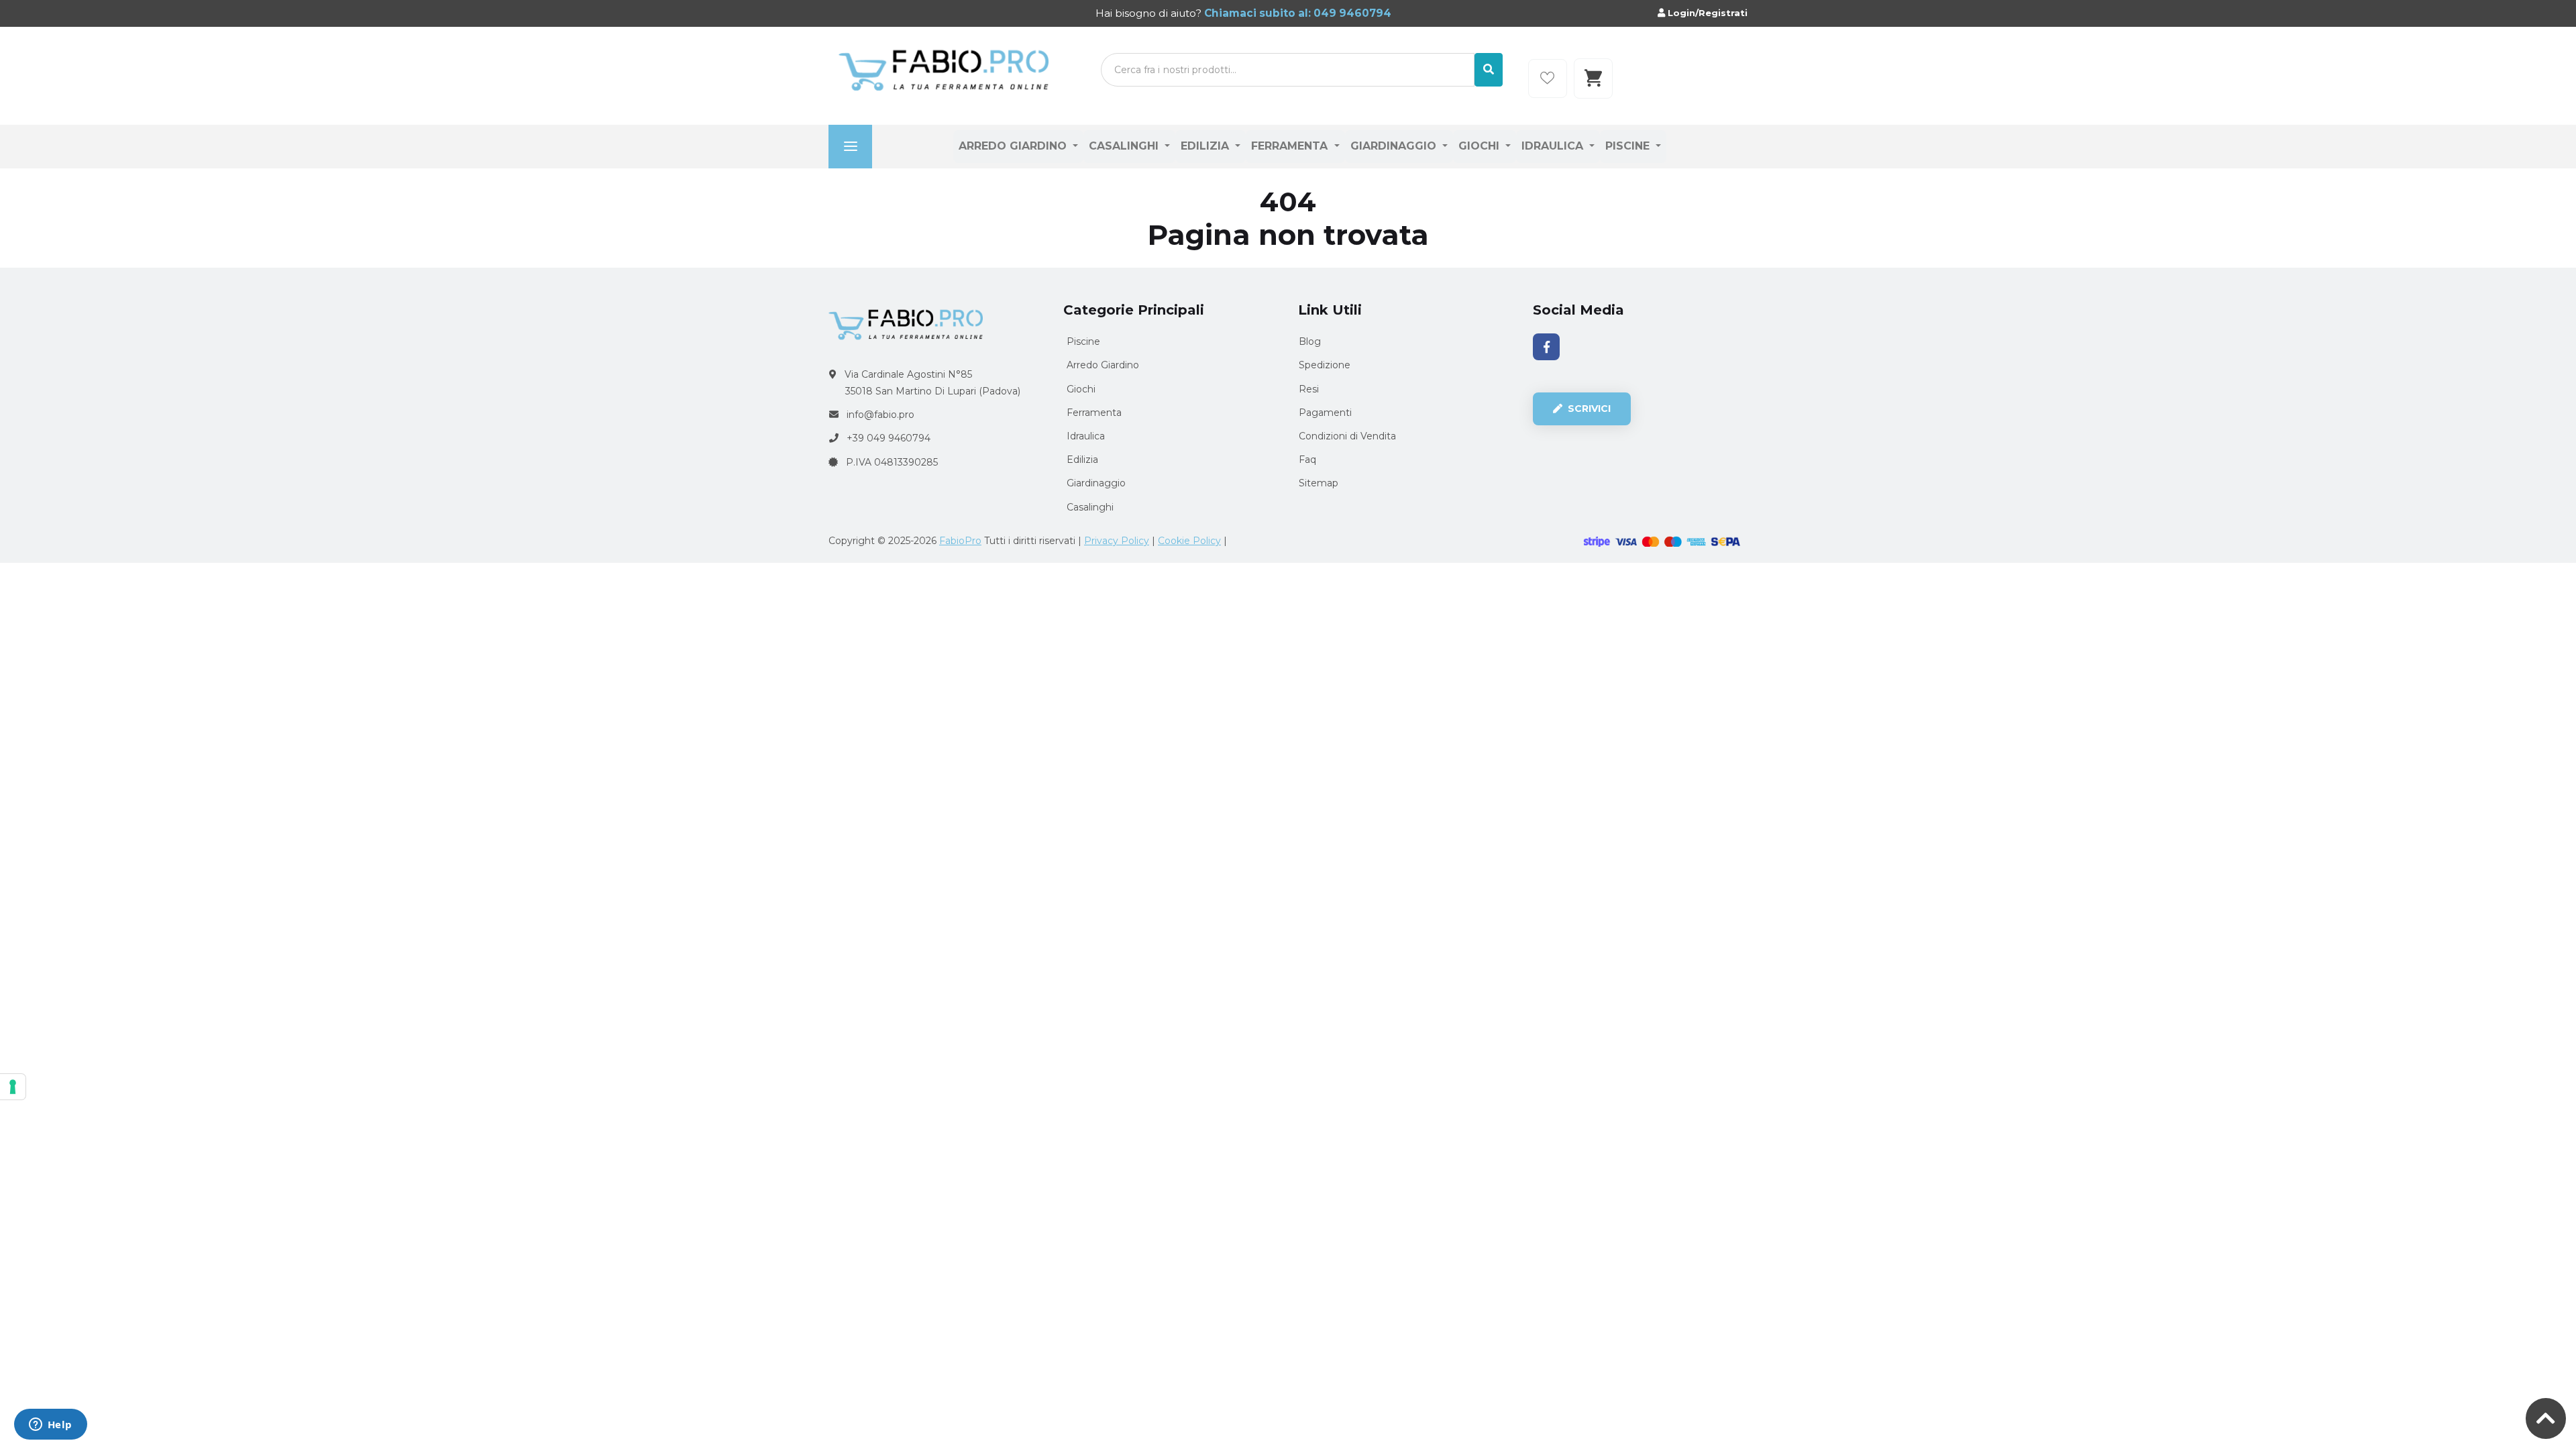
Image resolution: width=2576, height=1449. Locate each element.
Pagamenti (1325, 413)
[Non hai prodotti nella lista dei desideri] (1548, 78)
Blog (1310, 341)
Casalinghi (1125, 146)
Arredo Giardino (1014, 146)
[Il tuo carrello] (1593, 78)
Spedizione (1325, 365)
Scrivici (1588, 409)
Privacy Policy (1117, 541)
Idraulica (1554, 146)
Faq (1307, 460)
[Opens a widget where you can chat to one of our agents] (50, 1426)
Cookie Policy (1189, 541)
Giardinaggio (1395, 146)
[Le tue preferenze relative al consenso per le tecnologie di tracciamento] (13, 1087)
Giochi (1481, 146)
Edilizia (1206, 146)
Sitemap (1319, 483)
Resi (1309, 389)
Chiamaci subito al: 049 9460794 (1296, 13)
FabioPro (960, 541)
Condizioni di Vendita (1347, 436)
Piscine (1629, 146)
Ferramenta (1291, 146)
